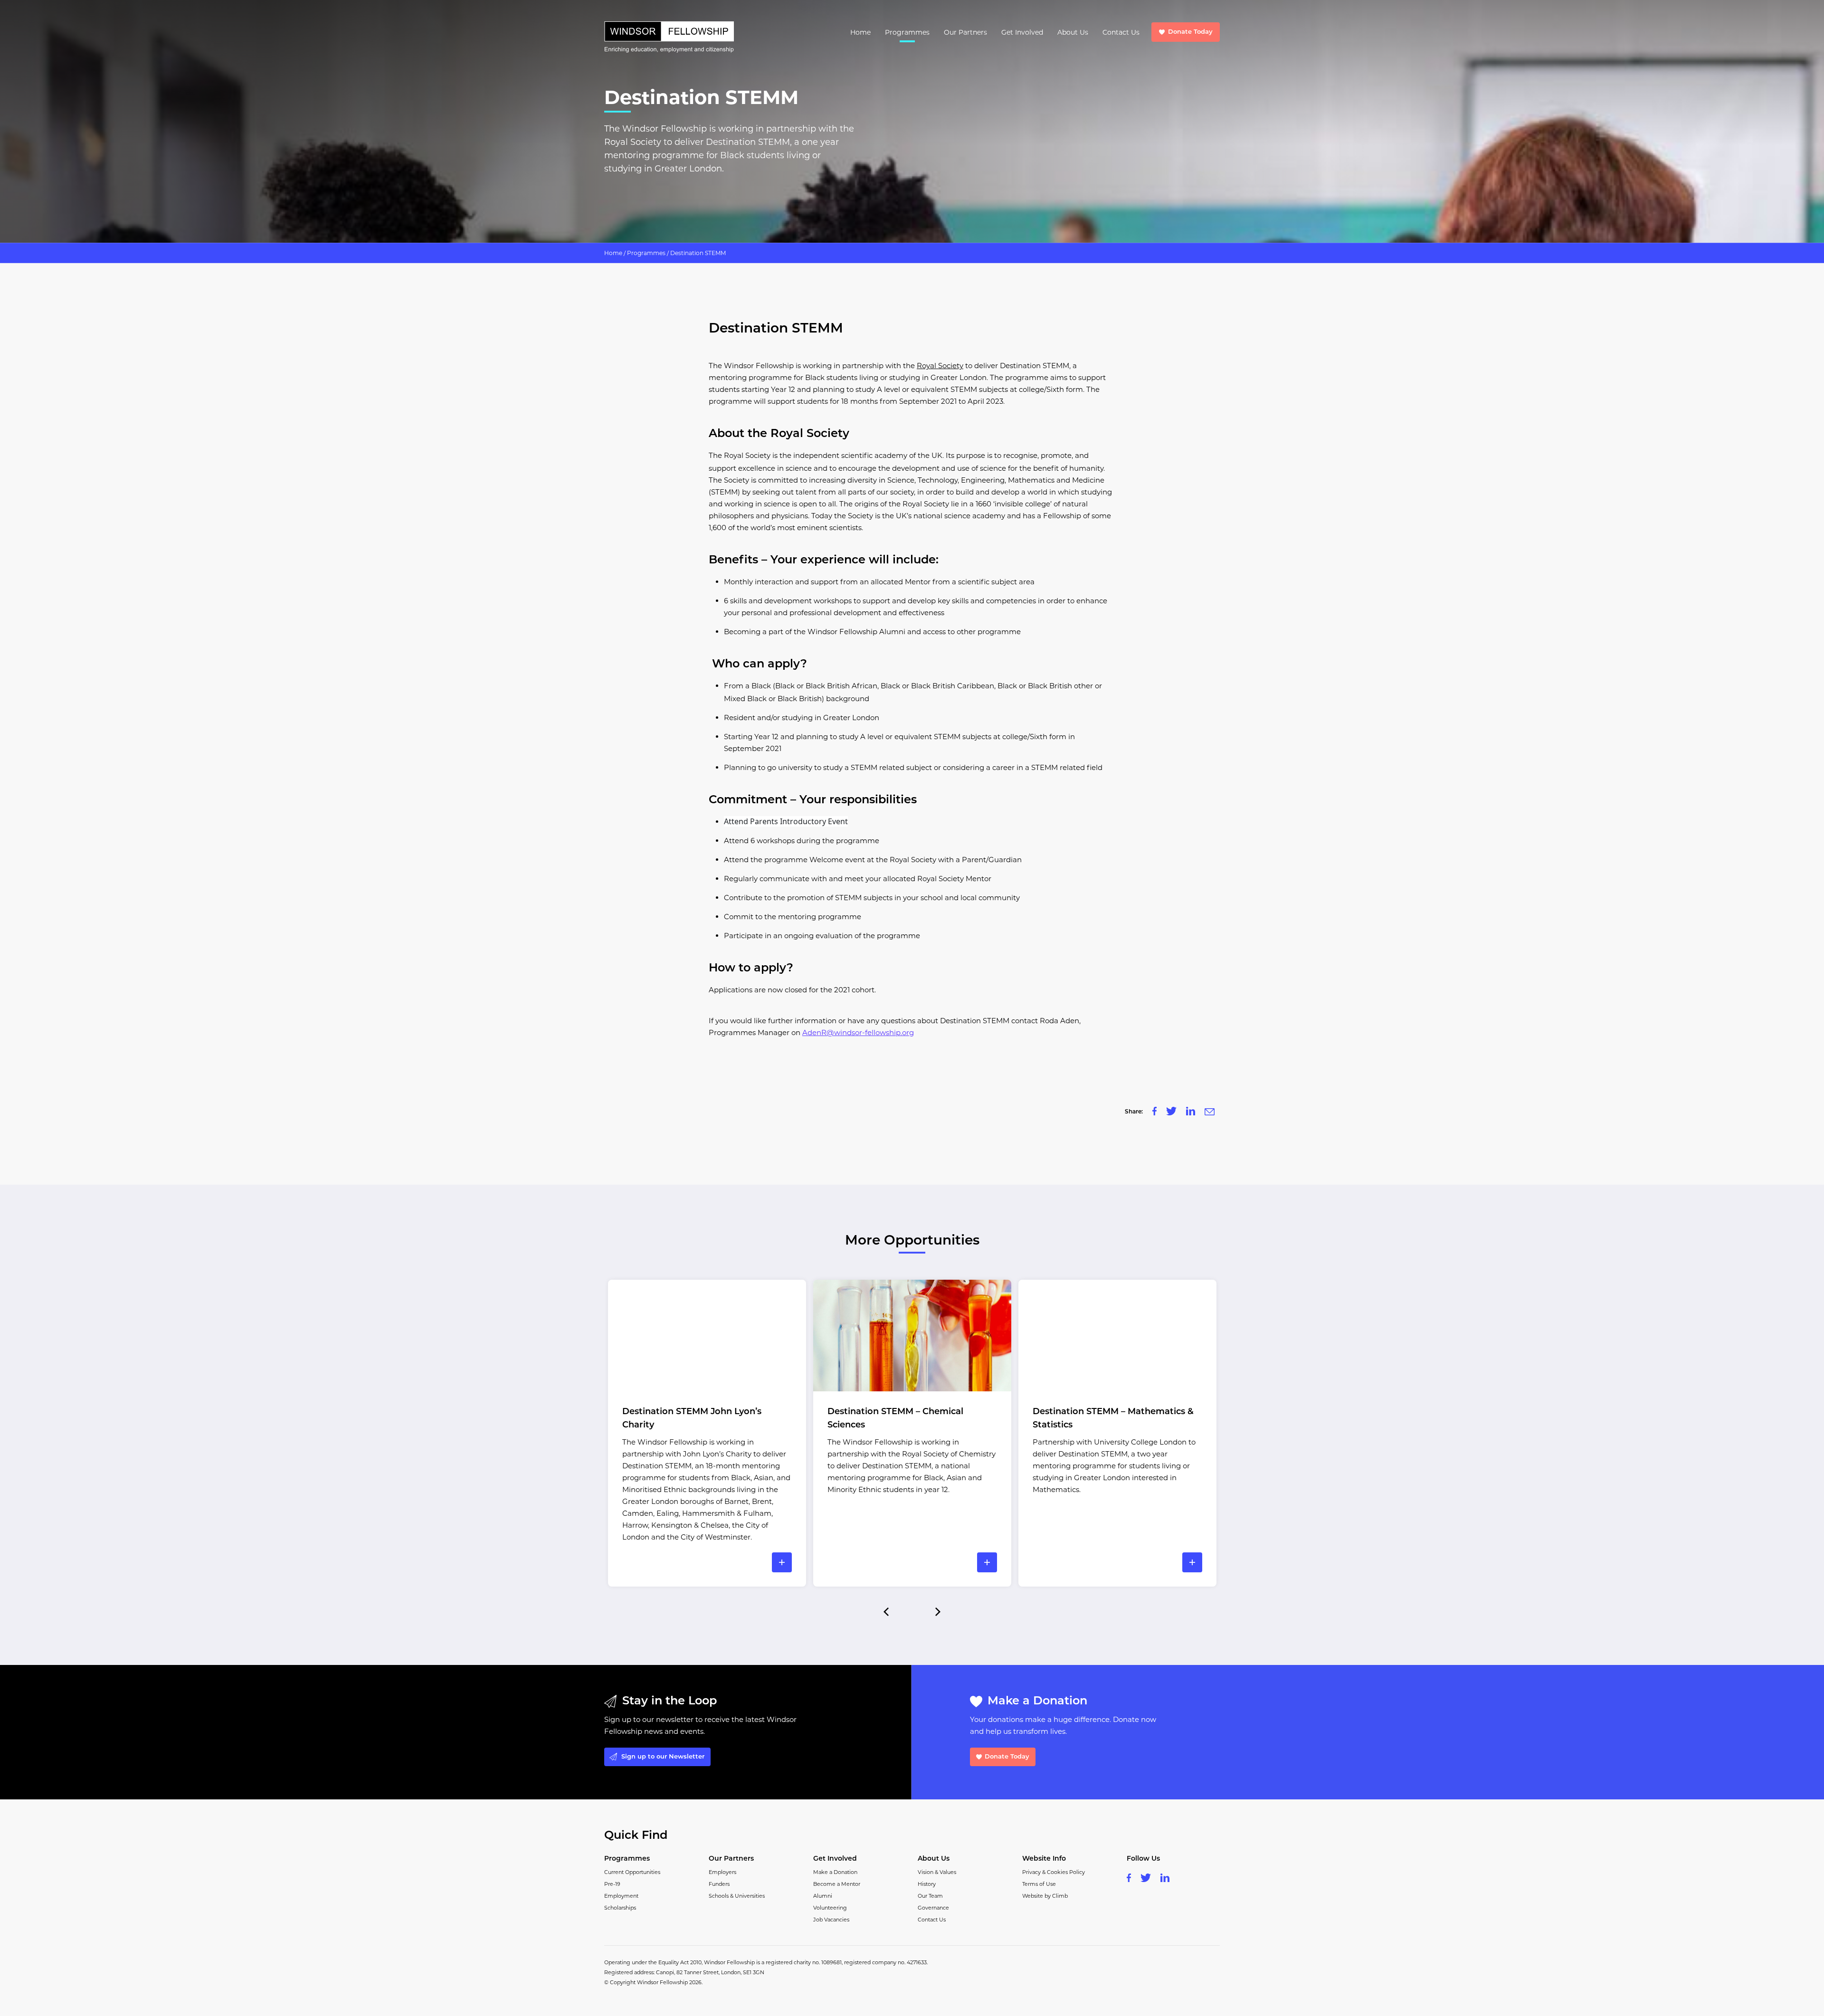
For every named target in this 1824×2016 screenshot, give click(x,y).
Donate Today (1190, 32)
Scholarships (620, 1908)
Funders (719, 1884)
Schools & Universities (737, 1896)
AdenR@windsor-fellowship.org (858, 1032)
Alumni (823, 1896)
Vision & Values (937, 1872)
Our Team (930, 1896)
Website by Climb (1045, 1896)
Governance (933, 1908)
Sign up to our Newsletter (663, 1757)
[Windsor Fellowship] (669, 37)
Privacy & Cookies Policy (1054, 1872)
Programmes (907, 32)
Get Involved (1022, 32)
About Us (1073, 32)
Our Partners (965, 32)
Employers (722, 1872)
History (927, 1884)
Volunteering (830, 1908)
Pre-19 (612, 1884)
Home (860, 32)
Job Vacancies (831, 1920)
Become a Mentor (837, 1884)
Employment (621, 1896)
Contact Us (1121, 32)
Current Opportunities (632, 1872)
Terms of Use (1039, 1884)
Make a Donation (835, 1872)
